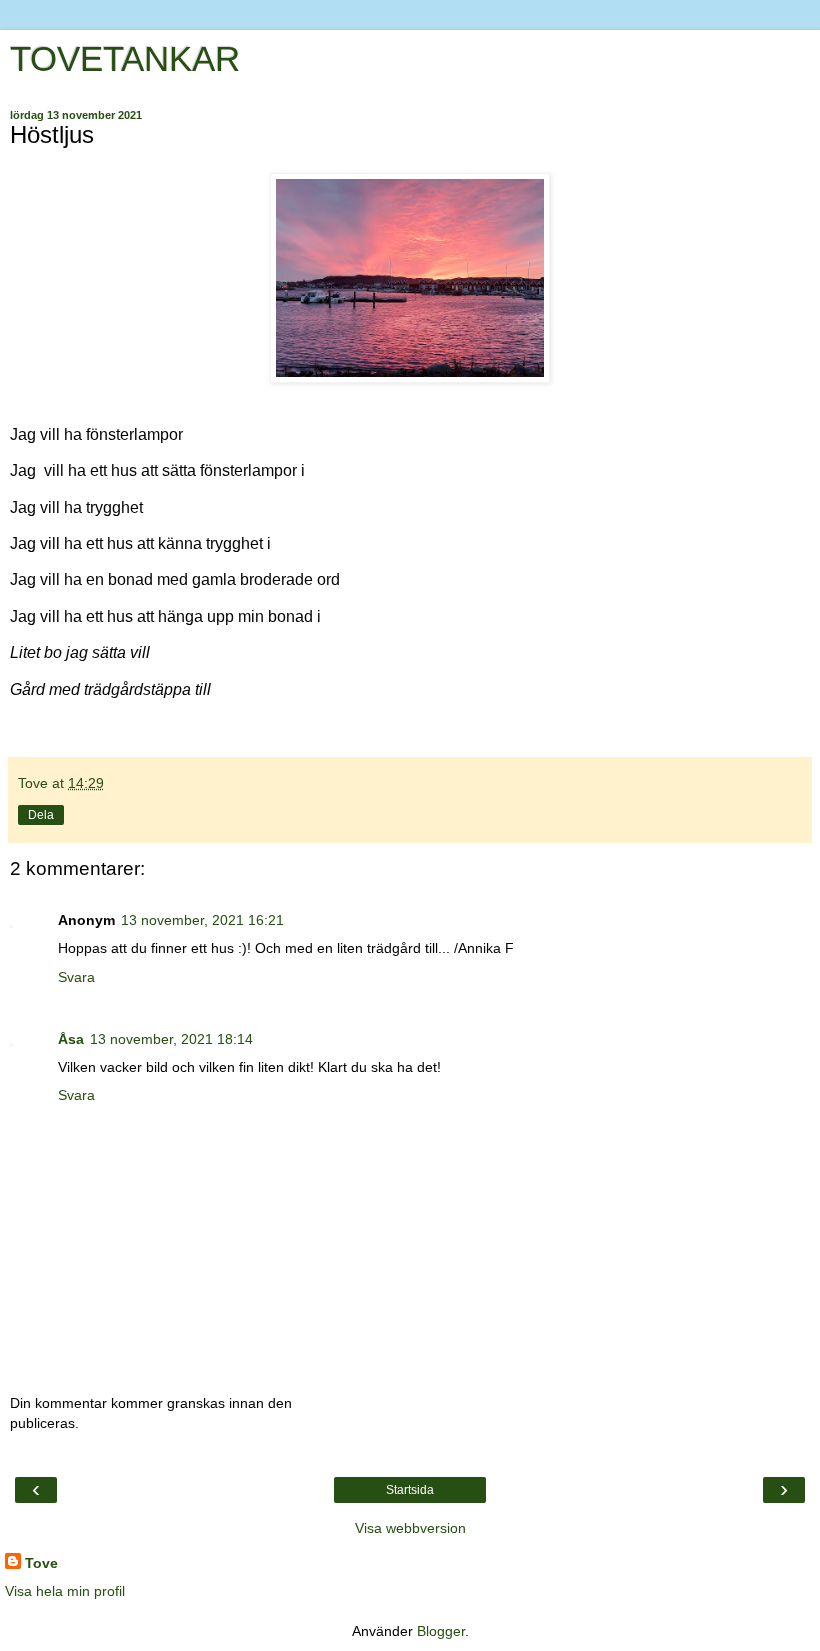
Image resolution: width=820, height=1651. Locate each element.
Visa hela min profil (65, 1591)
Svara (76, 977)
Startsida (410, 1490)
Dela (41, 815)
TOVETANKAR (125, 59)
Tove (41, 1563)
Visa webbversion (410, 1528)
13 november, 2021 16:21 (202, 920)
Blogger (441, 1631)
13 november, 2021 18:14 (171, 1039)
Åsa (71, 1039)
